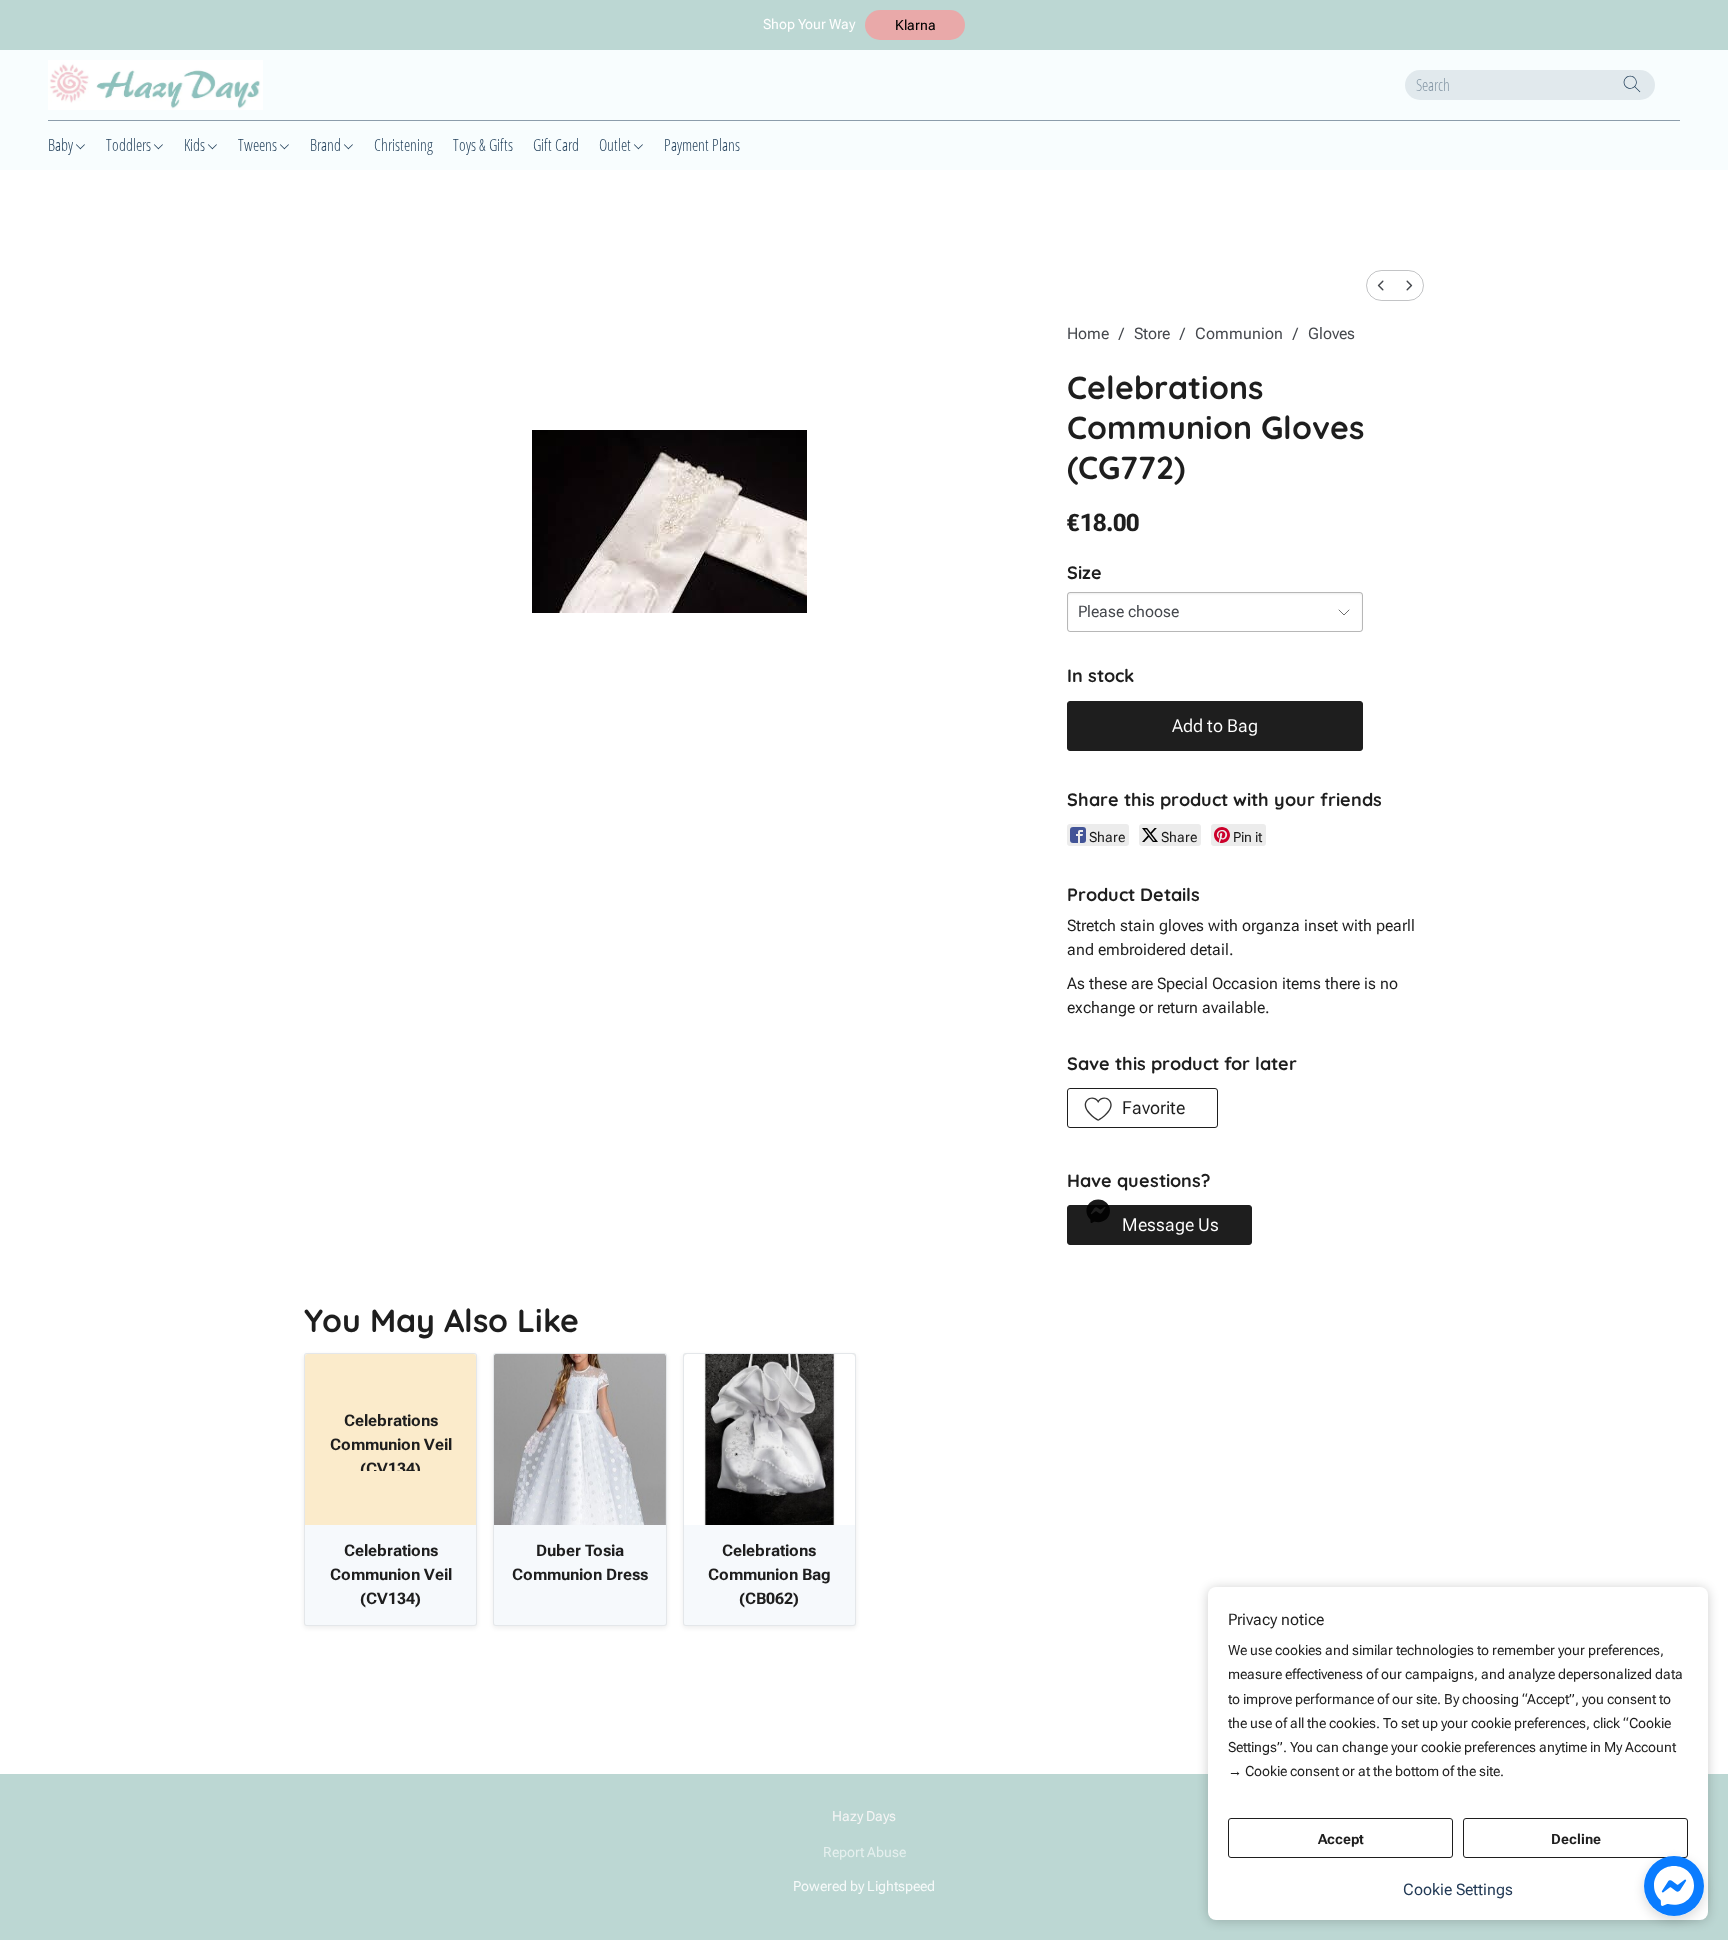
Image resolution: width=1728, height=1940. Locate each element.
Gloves (1331, 333)
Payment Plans (702, 145)
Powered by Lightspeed (864, 1886)
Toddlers (130, 145)
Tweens (259, 145)
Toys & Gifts (483, 145)
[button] (915, 25)
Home (1088, 333)
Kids (196, 145)
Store (1152, 333)
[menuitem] (1381, 285)
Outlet (616, 145)
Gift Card (556, 145)
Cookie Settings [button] (1458, 1889)
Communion (1239, 333)
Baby (62, 145)
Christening (403, 145)
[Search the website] (1632, 84)
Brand (327, 145)
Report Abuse (864, 1852)
